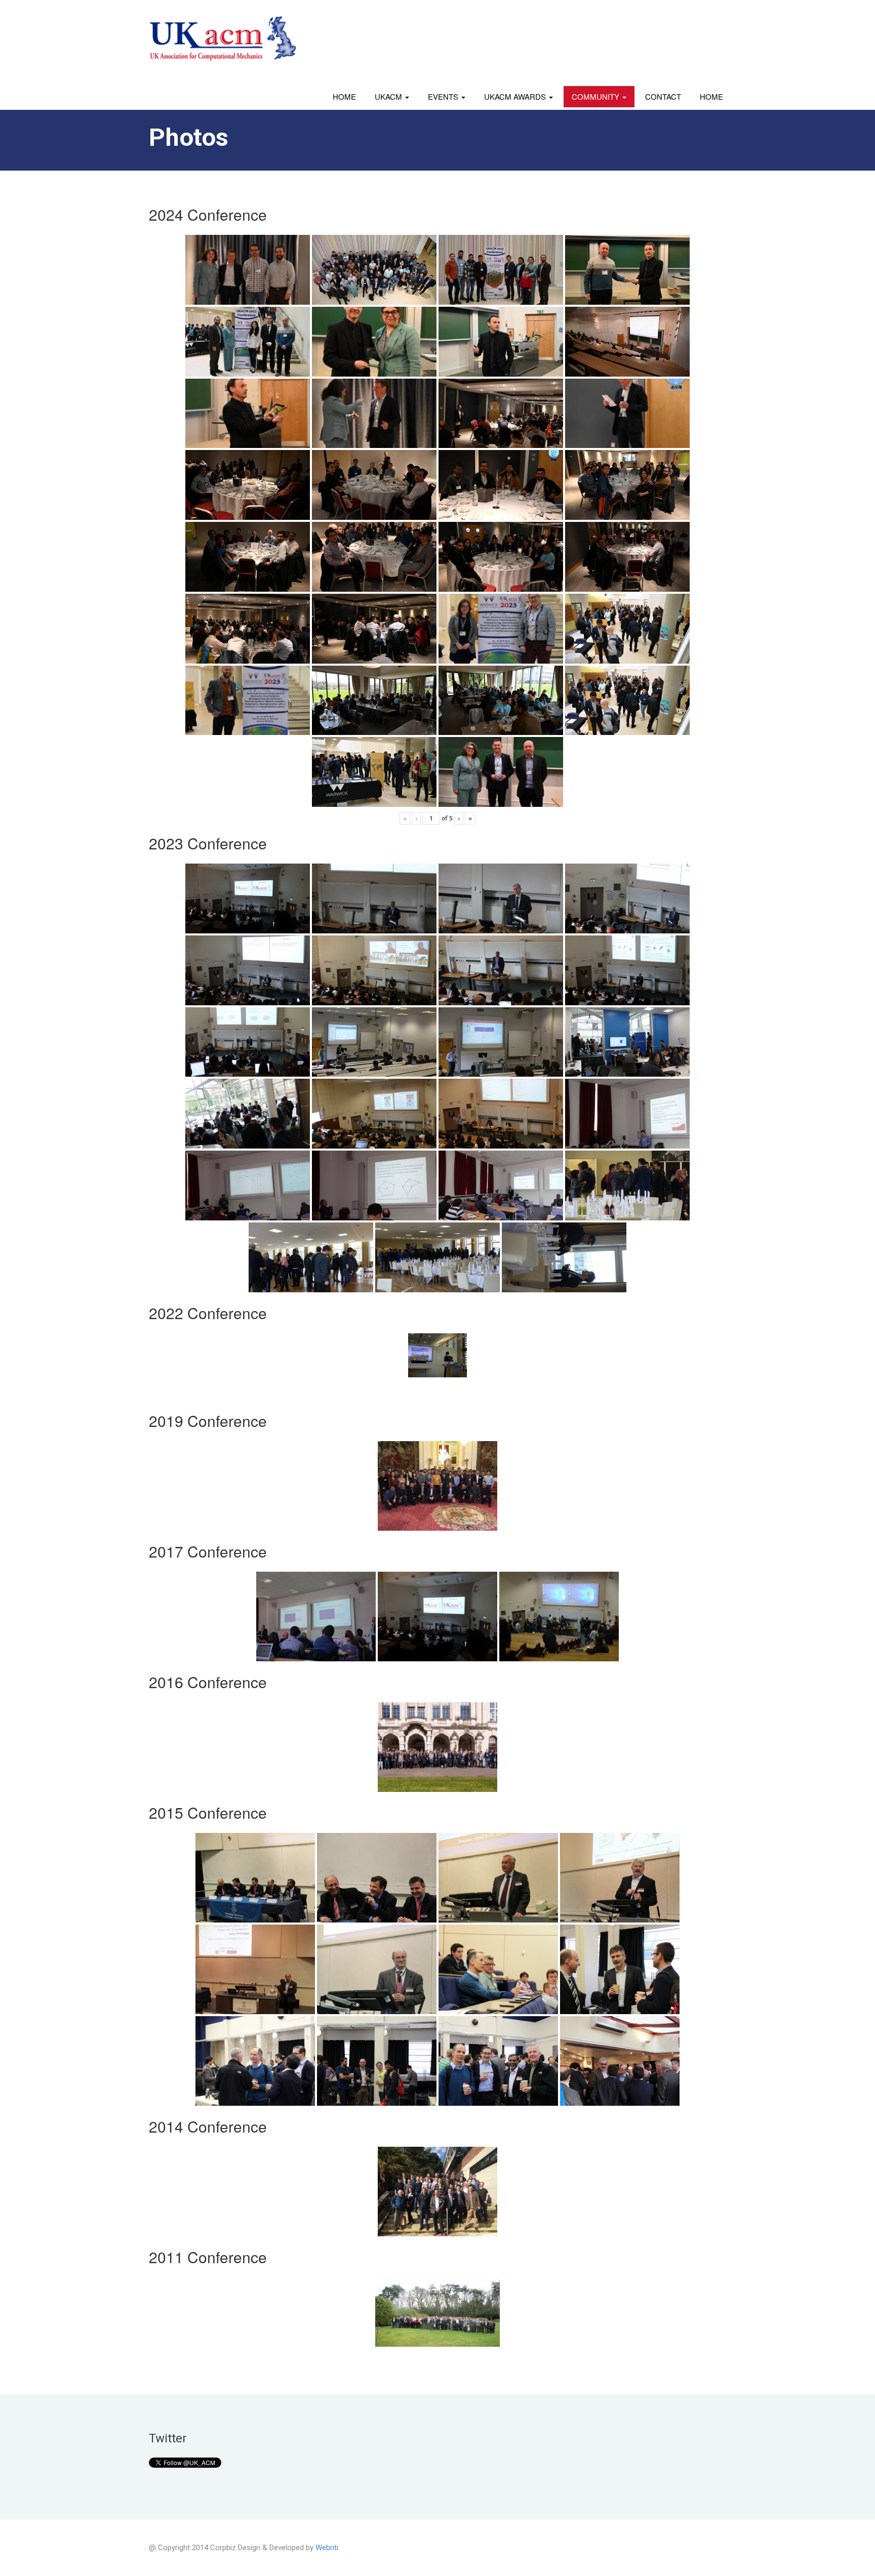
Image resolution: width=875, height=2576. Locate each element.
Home (344, 96)
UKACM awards (516, 96)
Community (596, 96)
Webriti (327, 2548)
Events (444, 96)
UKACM (389, 96)
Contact (663, 96)
